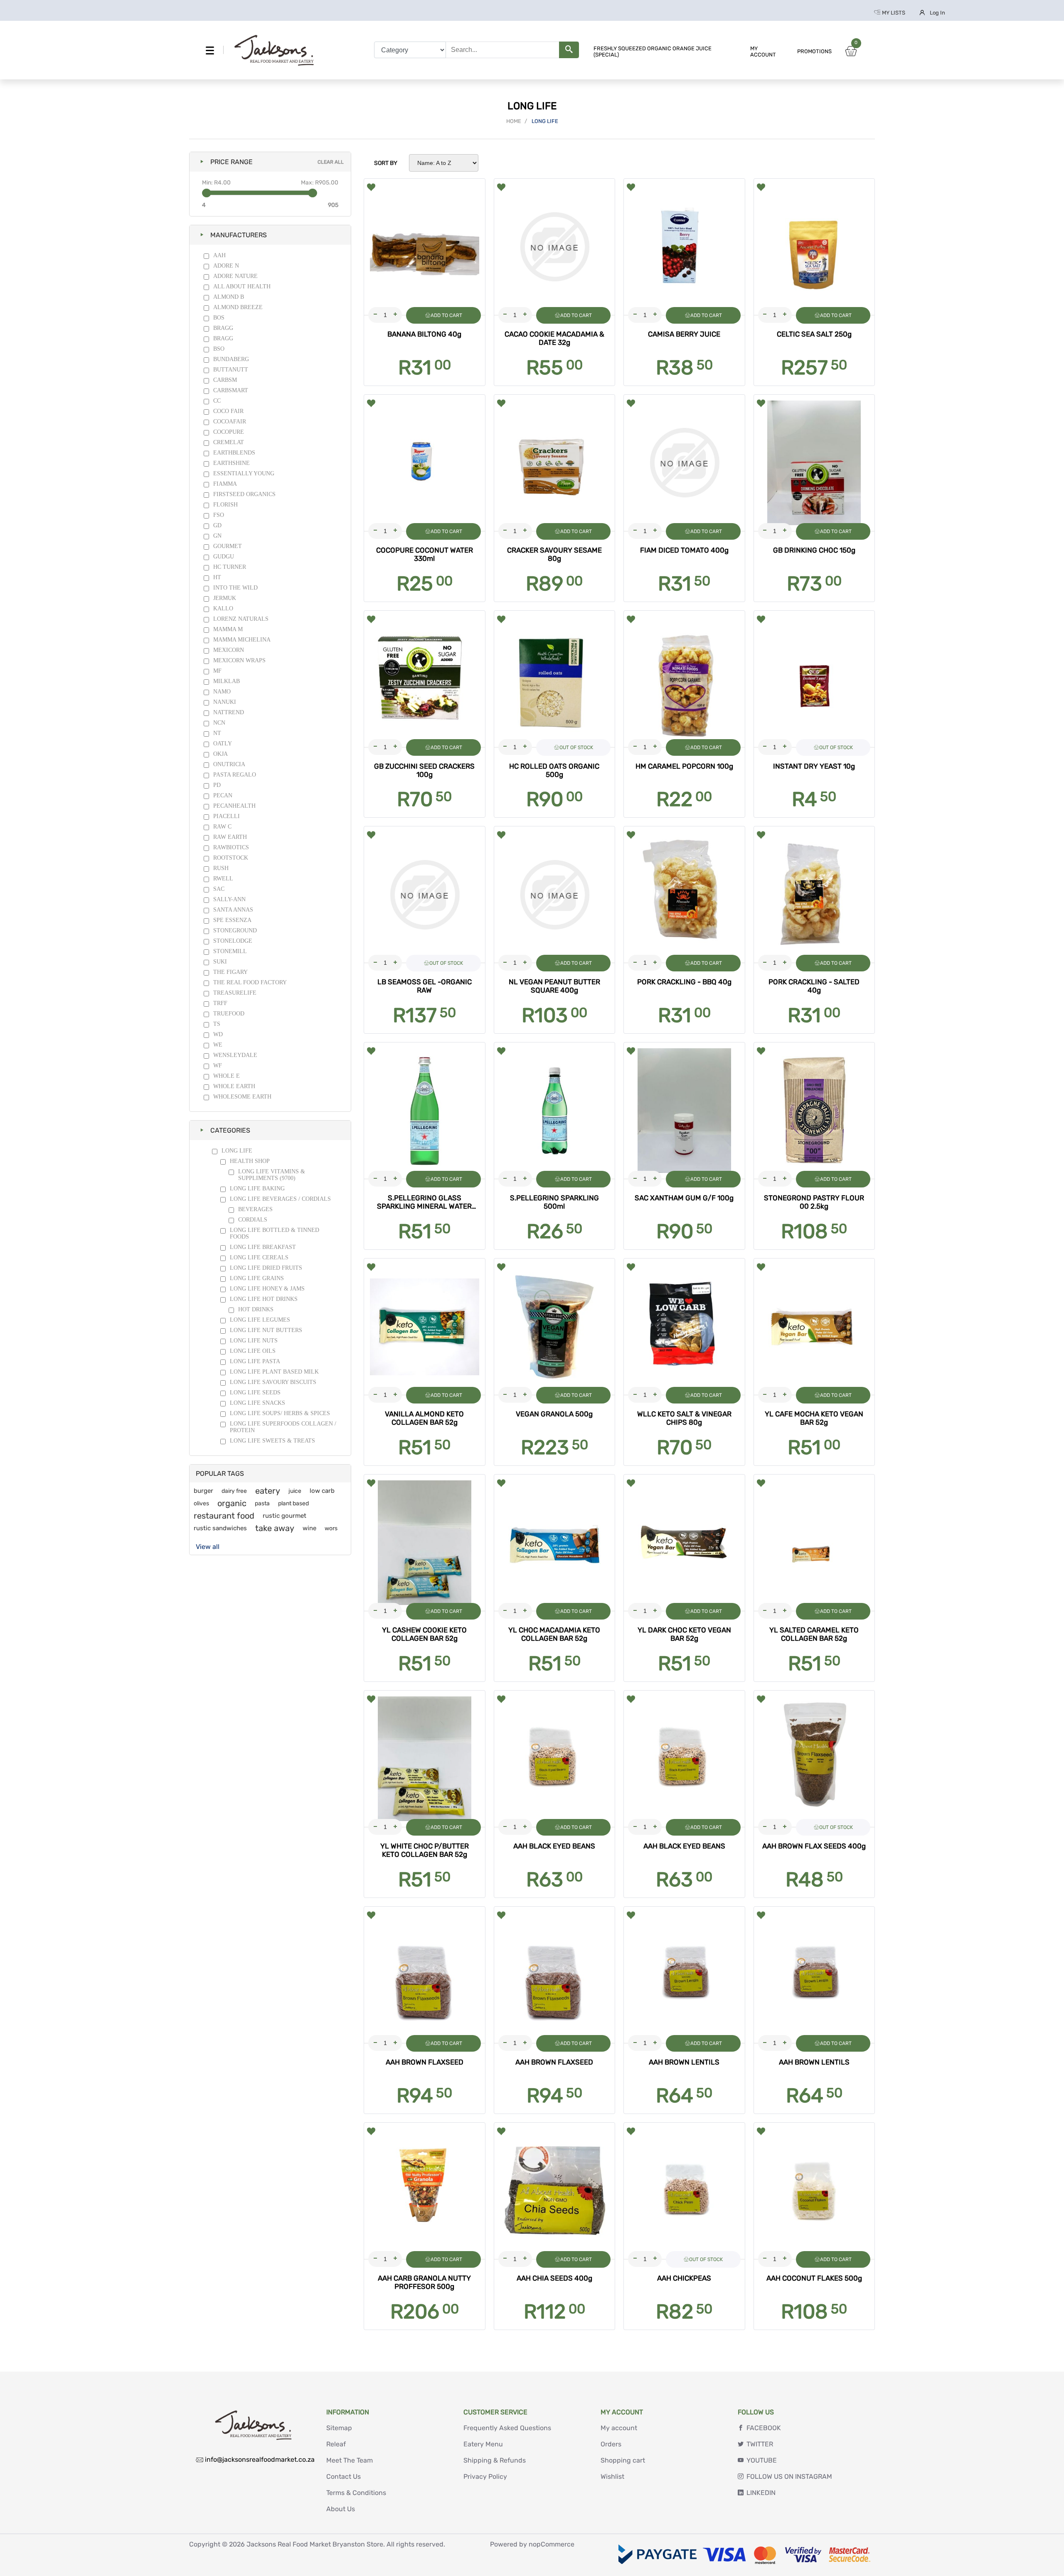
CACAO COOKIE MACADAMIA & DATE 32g (554, 338)
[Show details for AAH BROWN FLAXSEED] (425, 1975)
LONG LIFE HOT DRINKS (264, 1299)
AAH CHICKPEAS (684, 2278)
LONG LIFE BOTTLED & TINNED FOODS (275, 1233)
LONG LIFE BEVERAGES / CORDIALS (280, 1199)
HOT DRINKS (256, 1309)
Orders (611, 2444)
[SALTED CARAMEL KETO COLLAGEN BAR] (814, 1543)
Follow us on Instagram (789, 2476)
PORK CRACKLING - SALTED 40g (814, 986)
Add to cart (446, 315)
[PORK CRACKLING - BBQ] (684, 895)
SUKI (220, 962)
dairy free (234, 1491)
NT (217, 733)
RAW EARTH (230, 837)
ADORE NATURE (235, 276)
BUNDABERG (231, 359)
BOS (219, 318)
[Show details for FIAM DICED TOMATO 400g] (684, 463)
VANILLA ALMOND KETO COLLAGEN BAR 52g (424, 1418)
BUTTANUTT (231, 370)
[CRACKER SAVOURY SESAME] (555, 463)
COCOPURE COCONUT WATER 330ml (425, 554)
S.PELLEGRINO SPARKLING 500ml (554, 1202)
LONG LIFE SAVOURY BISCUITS (273, 1382)
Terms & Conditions (356, 2493)
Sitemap (339, 2428)
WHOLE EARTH (234, 1086)
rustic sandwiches (220, 1528)
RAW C (222, 827)
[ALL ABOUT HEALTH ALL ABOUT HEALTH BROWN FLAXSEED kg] (555, 1975)
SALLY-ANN (229, 899)
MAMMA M (228, 629)
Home (514, 121)
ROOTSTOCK (231, 858)
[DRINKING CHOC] (814, 463)
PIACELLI (227, 816)
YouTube (762, 2460)
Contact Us (344, 2476)
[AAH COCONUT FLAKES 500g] (814, 2191)
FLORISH (225, 505)
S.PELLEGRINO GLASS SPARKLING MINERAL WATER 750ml (424, 1202)
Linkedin (761, 2493)
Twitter (760, 2444)
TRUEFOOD (229, 1014)
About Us (341, 2509)
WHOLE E (227, 1076)
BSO (219, 349)
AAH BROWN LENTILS (684, 2062)
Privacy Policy (485, 2476)
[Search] (569, 50)
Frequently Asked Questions (507, 2428)
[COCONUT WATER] (425, 463)
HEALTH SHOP (250, 1161)
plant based (293, 1503)
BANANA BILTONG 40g (424, 334)
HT (217, 577)
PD (217, 785)
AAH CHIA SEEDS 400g (554, 2278)
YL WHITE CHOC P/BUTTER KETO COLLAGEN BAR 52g (425, 1850)
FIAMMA (225, 484)
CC (217, 401)
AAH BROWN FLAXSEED (425, 2062)
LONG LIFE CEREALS (259, 1257)
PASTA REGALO (235, 775)
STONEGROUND (235, 930)
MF (217, 671)
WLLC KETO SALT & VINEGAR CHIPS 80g (684, 1418)
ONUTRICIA (229, 764)
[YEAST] (814, 679)
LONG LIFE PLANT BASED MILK (274, 1372)
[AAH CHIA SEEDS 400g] (555, 2191)
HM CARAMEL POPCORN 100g (684, 766)
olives (201, 1503)
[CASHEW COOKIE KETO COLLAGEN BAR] (425, 1543)
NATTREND (229, 712)
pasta (262, 1503)
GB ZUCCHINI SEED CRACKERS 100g (424, 770)
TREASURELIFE (235, 993)
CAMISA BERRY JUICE (684, 334)
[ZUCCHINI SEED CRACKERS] (425, 679)
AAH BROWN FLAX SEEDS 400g (814, 1846)
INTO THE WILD (235, 588)
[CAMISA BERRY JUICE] (684, 247)
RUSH (221, 868)
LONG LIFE (237, 1151)
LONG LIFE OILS (253, 1351)
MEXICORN (229, 650)
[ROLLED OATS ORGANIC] (555, 679)
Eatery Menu (483, 2444)
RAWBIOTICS (231, 847)
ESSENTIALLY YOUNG (244, 473)
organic (232, 1503)
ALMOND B (229, 297)
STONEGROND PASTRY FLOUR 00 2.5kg (814, 1202)
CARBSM (225, 380)
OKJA (220, 754)
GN (217, 536)
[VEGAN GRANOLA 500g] (555, 1327)
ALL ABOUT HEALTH (242, 286)
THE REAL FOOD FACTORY (250, 982)
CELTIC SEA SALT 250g (814, 334)
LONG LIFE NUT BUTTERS (266, 1330)
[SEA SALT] (814, 247)
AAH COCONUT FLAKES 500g (814, 2278)
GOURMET (228, 546)
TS (217, 1024)
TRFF (220, 1003)
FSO (219, 515)
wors (331, 1528)
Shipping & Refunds (495, 2460)
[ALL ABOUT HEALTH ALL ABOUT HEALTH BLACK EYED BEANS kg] (555, 1759)
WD (218, 1034)
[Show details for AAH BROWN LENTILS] (814, 1975)
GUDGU (224, 557)
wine (309, 1528)
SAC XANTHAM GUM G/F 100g (684, 1198)
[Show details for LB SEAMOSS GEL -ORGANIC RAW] (425, 895)
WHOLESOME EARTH (242, 1097)
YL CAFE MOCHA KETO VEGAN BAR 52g (814, 1418)
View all (208, 1547)
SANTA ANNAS (233, 910)
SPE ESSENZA (232, 920)
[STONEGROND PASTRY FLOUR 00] (814, 1111)
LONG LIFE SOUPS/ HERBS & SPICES (280, 1413)
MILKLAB (227, 681)
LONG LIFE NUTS (254, 1341)
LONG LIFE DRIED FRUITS (266, 1268)
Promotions (814, 51)
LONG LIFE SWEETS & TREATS (272, 1441)
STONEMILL (230, 951)
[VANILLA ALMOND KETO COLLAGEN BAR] (425, 1327)
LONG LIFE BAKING (257, 1188)
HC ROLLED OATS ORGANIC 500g (554, 770)
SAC (219, 889)
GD (217, 525)
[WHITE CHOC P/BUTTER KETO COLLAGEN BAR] (425, 1759)
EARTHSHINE (232, 463)
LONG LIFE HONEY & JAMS (267, 1289)
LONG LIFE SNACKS (257, 1403)
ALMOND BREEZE (238, 307)
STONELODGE (233, 941)
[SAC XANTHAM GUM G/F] (684, 1111)
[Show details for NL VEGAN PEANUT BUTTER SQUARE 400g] (555, 895)
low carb (322, 1491)
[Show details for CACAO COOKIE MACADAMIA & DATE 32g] (555, 247)
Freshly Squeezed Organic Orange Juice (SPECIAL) (653, 52)
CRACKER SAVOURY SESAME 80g (554, 554)
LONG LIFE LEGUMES (260, 1320)
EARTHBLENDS (234, 453)
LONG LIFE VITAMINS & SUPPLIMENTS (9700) (272, 1175)
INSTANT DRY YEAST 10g (814, 766)
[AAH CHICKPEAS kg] (684, 2191)
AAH (219, 255)
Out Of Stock (576, 747)
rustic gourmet (284, 1516)
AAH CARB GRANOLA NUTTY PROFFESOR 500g (424, 2282)
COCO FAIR (228, 411)
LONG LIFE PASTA (255, 1361)
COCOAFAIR (230, 422)
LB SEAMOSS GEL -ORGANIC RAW (425, 986)
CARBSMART (231, 390)
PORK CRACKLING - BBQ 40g (684, 982)
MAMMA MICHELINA (242, 640)
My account (763, 52)
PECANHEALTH (234, 806)
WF (218, 1066)
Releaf (336, 2444)
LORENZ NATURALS (241, 619)
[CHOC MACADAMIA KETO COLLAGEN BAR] (555, 1543)
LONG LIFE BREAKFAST (263, 1247)
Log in (937, 13)
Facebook (764, 2428)
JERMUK (225, 598)
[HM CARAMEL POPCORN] (684, 679)
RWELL (223, 879)
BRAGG (223, 328)
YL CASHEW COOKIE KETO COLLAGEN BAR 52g (424, 1634)
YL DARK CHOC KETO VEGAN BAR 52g (684, 1634)
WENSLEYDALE (235, 1055)
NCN (219, 723)
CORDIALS (253, 1220)
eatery (268, 1491)
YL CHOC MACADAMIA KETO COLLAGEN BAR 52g (554, 1634)
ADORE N (226, 266)
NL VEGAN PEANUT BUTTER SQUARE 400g (554, 986)
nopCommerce (552, 2544)
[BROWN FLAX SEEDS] (814, 1759)
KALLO (223, 608)
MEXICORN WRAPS (239, 660)
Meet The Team (350, 2460)
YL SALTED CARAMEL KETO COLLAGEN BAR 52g (814, 1634)
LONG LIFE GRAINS (257, 1278)
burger (203, 1491)
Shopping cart (623, 2460)
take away (275, 1528)
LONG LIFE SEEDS (255, 1392)
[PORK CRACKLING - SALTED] (814, 895)
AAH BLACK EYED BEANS (554, 1846)
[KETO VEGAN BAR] (814, 1327)
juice (295, 1491)
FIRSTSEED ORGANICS (244, 494)
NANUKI (225, 702)
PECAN (223, 795)
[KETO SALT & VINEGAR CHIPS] (684, 1327)
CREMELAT (229, 442)
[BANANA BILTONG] (425, 247)
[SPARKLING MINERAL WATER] (425, 1111)
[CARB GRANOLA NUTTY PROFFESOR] (425, 2191)
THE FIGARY (230, 972)
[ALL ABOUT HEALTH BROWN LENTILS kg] (684, 1975)
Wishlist (612, 2476)
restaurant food (224, 1516)
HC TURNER (230, 567)
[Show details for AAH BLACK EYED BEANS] (684, 1759)
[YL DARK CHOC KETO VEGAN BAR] (684, 1543)
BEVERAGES (255, 1209)
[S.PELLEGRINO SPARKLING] (555, 1111)
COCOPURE (229, 432)
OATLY (223, 744)
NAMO (222, 692)
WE (218, 1045)
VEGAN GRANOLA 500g (554, 1414)
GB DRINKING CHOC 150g (814, 550)
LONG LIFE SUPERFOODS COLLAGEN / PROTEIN (283, 1427)
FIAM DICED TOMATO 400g (684, 550)
